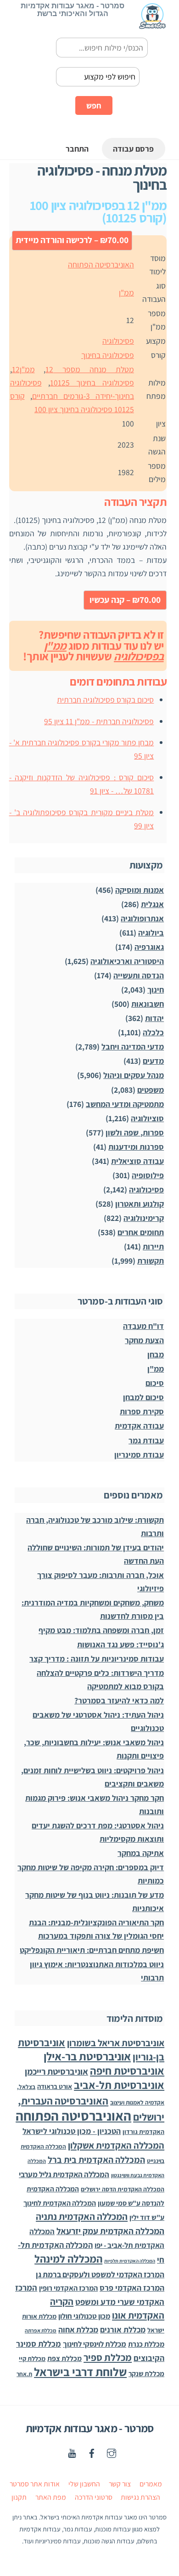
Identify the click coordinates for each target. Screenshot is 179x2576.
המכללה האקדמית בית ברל (96, 2160)
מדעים (153, 1061)
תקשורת (151, 1261)
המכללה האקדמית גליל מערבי (64, 2174)
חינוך (156, 990)
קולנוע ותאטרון (140, 1204)
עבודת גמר (146, 1440)
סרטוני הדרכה (94, 2497)
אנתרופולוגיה (142, 918)
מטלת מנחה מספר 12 (90, 369)
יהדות (154, 1018)
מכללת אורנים (123, 2329)
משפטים (151, 1090)
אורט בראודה (55, 2086)
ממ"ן (126, 292)
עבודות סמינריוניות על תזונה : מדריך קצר (97, 1659)
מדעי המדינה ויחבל (133, 1047)
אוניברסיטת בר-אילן (87, 2056)
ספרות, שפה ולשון (135, 1132)
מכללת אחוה (78, 2329)
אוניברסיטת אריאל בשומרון (116, 2043)
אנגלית (152, 904)
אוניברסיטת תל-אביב (119, 2085)
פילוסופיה (148, 1175)
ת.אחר (24, 2374)
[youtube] (72, 2452)
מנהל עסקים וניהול (134, 1075)
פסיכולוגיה (118, 341)
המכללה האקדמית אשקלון (116, 2145)
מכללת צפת (64, 2358)
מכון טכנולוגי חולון (84, 2316)
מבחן (156, 1354)
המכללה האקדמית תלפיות (130, 2261)
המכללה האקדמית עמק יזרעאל (110, 2231)
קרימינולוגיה (144, 1218)
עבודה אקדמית (139, 1426)
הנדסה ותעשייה (139, 975)
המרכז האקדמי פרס (132, 2288)
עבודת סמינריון (139, 1455)
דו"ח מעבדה (143, 1326)
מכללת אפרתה (41, 2330)
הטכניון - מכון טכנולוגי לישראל (72, 2131)
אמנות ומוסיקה (140, 890)
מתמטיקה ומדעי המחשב (125, 1104)
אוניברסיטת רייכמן (56, 2071)
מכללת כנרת (146, 2344)
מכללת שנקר (146, 2373)
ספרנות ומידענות (136, 1147)
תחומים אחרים (141, 1232)
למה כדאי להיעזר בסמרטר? (119, 1700)
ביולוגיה (151, 933)
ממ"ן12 (23, 369)
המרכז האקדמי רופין (68, 2288)
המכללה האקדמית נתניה (82, 2216)
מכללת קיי (32, 2358)
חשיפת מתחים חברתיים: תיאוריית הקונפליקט (92, 1950)
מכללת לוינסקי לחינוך (95, 2344)
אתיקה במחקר (141, 1853)
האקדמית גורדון (143, 2132)
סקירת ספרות (142, 1411)
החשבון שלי (84, 2484)
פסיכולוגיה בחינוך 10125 (92, 383)
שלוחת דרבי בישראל (80, 2372)
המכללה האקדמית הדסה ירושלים (123, 2189)
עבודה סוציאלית (137, 1161)
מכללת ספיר (108, 2357)
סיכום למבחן (143, 1397)
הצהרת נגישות (140, 2497)
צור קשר (120, 2484)
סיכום (155, 1383)
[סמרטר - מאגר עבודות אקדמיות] (152, 25)
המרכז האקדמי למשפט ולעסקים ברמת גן (100, 2274)
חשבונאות (148, 1004)
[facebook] (92, 2452)
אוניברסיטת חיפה (127, 2071)
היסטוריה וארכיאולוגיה (127, 961)
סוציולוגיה (147, 1118)
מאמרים (151, 2484)
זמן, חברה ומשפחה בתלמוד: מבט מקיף (101, 1630)
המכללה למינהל (68, 2259)
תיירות (153, 1246)
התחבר (77, 149)
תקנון (19, 2497)
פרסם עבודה (133, 149)
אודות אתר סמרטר (35, 2484)
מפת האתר (51, 2497)
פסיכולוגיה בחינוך (108, 355)
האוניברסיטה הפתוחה (101, 264)
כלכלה (153, 1032)
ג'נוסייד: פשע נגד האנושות (120, 1644)
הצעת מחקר (144, 1340)
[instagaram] (112, 2452)
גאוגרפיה (149, 947)
